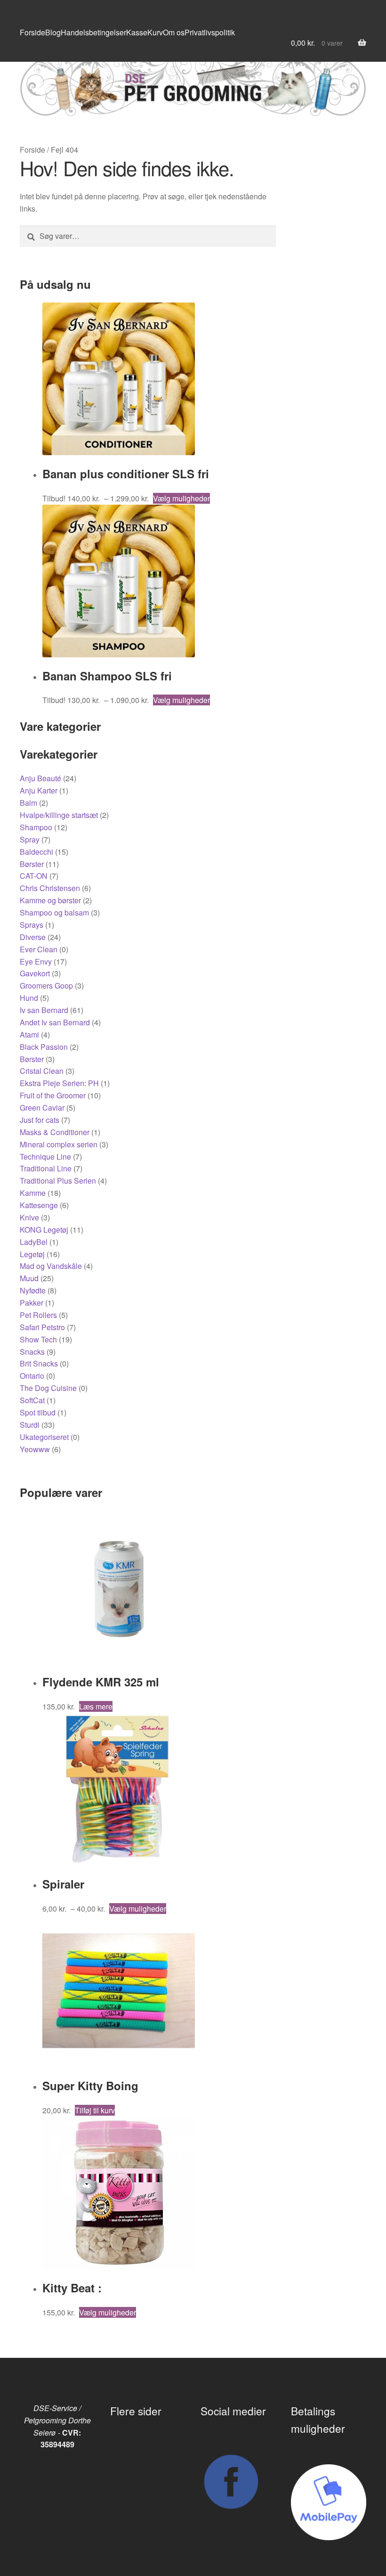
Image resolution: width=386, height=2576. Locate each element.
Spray (30, 839)
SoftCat (32, 1400)
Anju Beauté (40, 778)
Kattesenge (39, 1205)
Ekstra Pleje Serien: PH (59, 1083)
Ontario (32, 1376)
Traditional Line (46, 1168)
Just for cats (40, 1120)
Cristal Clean (42, 1071)
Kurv (155, 32)
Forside (32, 32)
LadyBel (34, 1242)
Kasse (137, 32)
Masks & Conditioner (55, 1132)
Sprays (32, 925)
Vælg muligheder (181, 498)
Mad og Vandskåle (51, 1266)
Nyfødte (33, 1290)
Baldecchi (36, 852)
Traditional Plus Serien (58, 1181)
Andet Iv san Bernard (55, 1022)
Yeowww (35, 1449)
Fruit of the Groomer (53, 1095)
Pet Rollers (38, 1315)
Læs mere (96, 1706)
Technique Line (45, 1157)
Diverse (33, 937)
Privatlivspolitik (210, 32)
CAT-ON (34, 876)
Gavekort (35, 973)
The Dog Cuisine (48, 1388)
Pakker (32, 1303)
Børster (32, 864)
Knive (29, 1217)
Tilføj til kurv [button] (95, 2110)
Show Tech (38, 1339)
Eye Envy (36, 961)
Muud (29, 1278)
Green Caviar (42, 1108)
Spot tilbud (38, 1412)
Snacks (32, 1352)
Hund (29, 998)
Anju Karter (39, 790)
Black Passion (44, 1047)
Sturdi (30, 1425)
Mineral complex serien (59, 1144)
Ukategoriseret (44, 1437)
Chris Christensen (50, 888)
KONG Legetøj (44, 1230)
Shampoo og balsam (54, 912)
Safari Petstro (42, 1327)
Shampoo (36, 827)
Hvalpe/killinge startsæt (59, 815)
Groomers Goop (46, 985)
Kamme (33, 1193)
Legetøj (32, 1254)
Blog (53, 32)
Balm (28, 803)
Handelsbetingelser (93, 32)
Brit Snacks (39, 1363)
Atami (29, 1034)
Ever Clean (39, 949)
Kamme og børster (50, 900)
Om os (174, 32)
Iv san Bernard (44, 1010)
